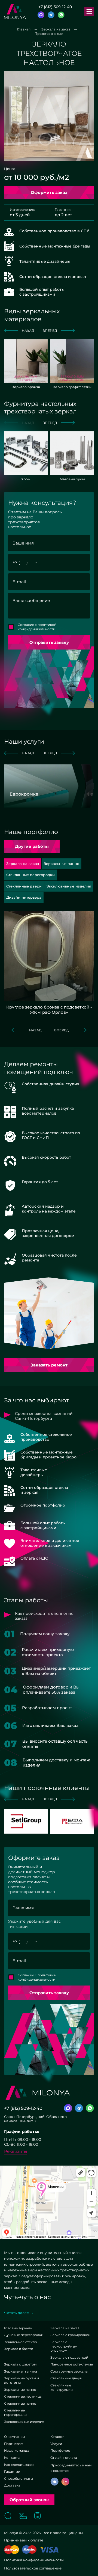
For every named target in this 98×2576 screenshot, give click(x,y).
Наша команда (17, 2450)
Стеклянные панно (20, 2403)
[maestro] (29, 2550)
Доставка (12, 2485)
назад (28, 331)
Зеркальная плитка (21, 2371)
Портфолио (60, 2450)
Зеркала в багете (19, 2349)
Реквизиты (16, 2151)
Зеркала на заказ (65, 2328)
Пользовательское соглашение (33, 2568)
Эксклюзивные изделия (24, 2422)
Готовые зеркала (18, 2328)
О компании (14, 2437)
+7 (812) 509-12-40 (55, 7)
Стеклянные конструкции (62, 2387)
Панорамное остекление (72, 2364)
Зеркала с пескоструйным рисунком (64, 2346)
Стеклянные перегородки (15, 2412)
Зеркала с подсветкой (69, 2357)
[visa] (49, 2550)
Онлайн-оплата (64, 2458)
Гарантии (12, 2471)
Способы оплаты (19, 2478)
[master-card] (12, 2550)
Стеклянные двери (66, 2378)
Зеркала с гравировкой (70, 2335)
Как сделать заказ (19, 2465)
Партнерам (14, 2444)
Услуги (56, 2444)
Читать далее (16, 2313)
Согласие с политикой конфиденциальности (37, 627)
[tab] (62, 864)
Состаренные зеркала (69, 2371)
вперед (50, 331)
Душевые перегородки (24, 2335)
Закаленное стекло (21, 2342)
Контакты (12, 2458)
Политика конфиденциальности (34, 2560)
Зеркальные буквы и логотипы (22, 2380)
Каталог (57, 2437)
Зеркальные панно (20, 2390)
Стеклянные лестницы (23, 2396)
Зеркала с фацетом (20, 2364)
